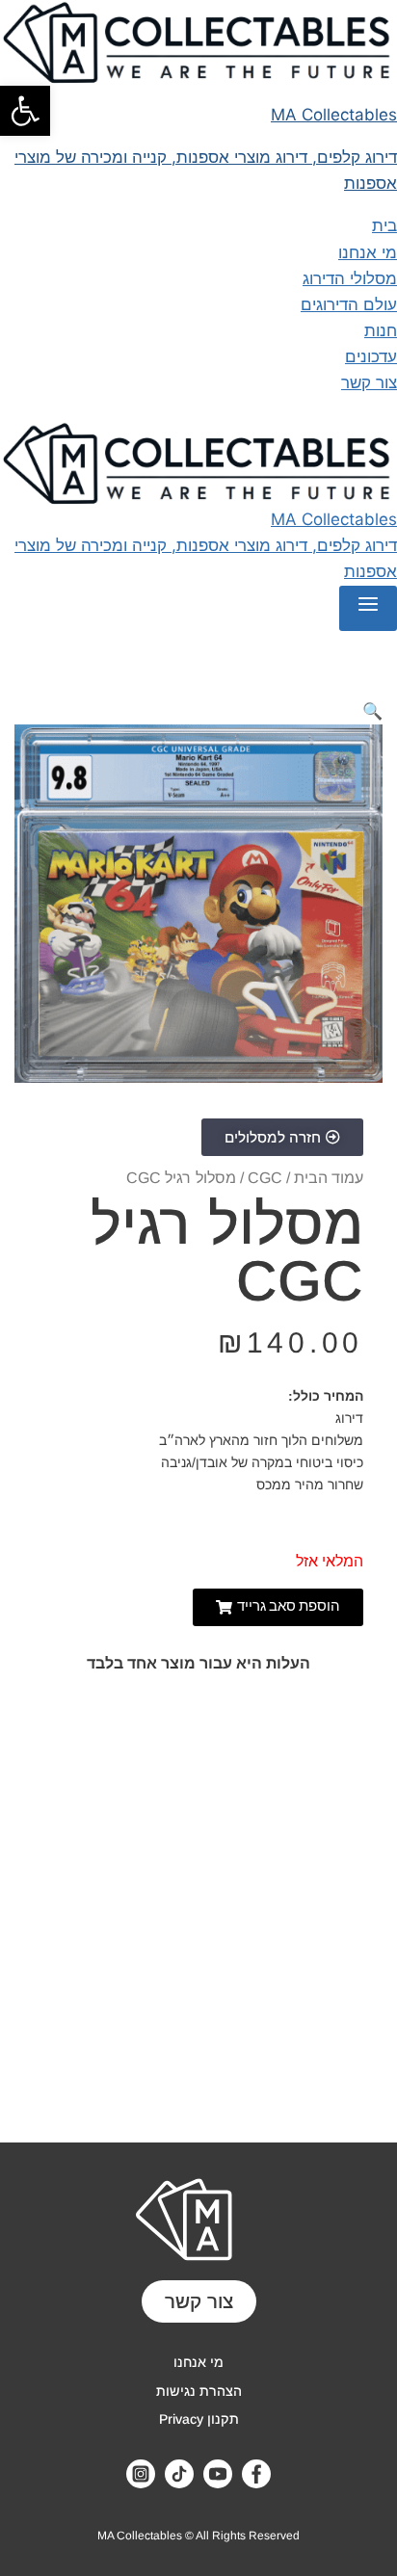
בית (384, 225)
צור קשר (369, 382)
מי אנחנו (368, 252)
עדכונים (371, 356)
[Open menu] (368, 608)
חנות (381, 330)
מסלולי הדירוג (350, 278)
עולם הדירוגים (349, 304)
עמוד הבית (329, 1178)
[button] (25, 111)
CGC (265, 1178)
